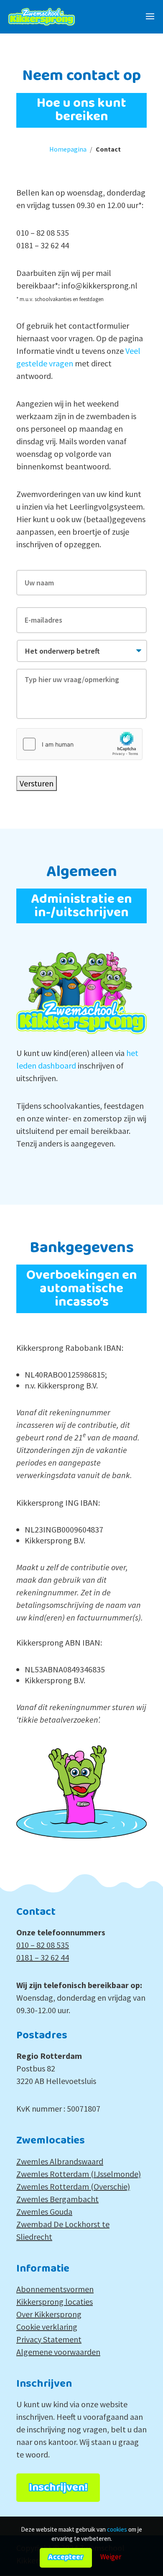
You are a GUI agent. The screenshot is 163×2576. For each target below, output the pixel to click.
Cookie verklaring (47, 2327)
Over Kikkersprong (49, 2314)
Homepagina (68, 149)
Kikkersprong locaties (55, 2302)
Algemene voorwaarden (58, 2352)
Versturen (37, 783)
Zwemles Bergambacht (57, 2199)
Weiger (111, 2557)
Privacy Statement (49, 2339)
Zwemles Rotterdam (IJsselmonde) (79, 2174)
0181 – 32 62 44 (43, 1957)
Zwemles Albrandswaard (60, 2161)
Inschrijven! (58, 2488)
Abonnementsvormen (55, 2289)
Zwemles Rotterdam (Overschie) (73, 2186)
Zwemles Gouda (44, 2211)
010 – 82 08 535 (43, 1945)
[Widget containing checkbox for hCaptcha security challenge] (79, 744)
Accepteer (66, 2557)
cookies (117, 2529)
